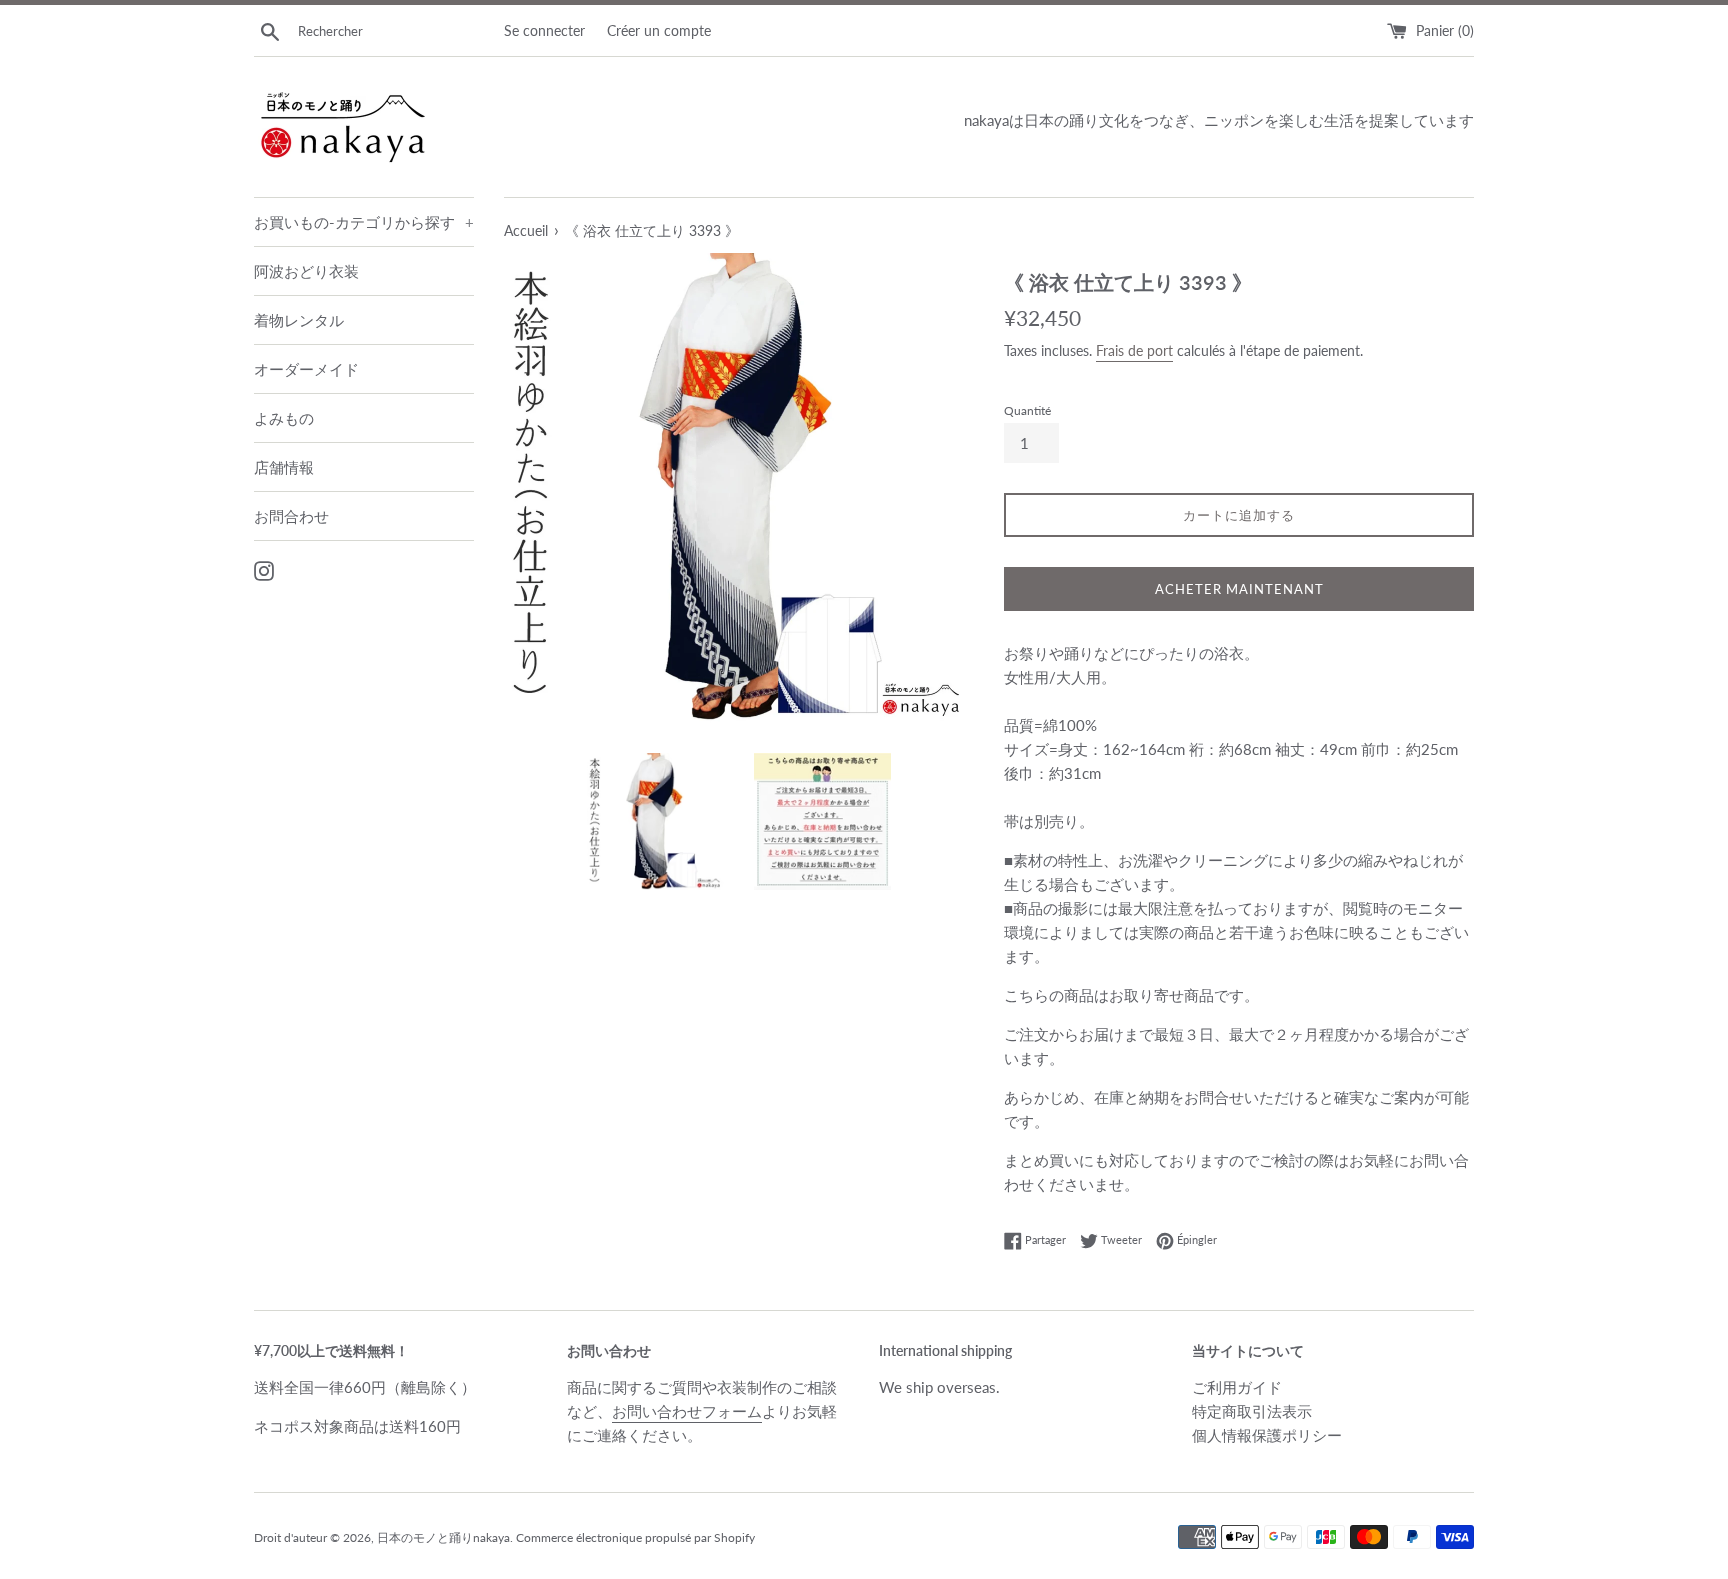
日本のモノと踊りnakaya (443, 1537)
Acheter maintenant (1239, 589)
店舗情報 (284, 467)
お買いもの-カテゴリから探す (364, 222)
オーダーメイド (306, 369)
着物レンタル (299, 320)
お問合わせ (291, 516)
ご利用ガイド (1237, 1387)
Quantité (1027, 410)
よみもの (284, 418)
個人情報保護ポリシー (1267, 1435)
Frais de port (1134, 350)
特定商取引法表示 (1252, 1411)
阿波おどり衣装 (306, 271)
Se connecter (544, 31)
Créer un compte (659, 31)
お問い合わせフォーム (687, 1411)
